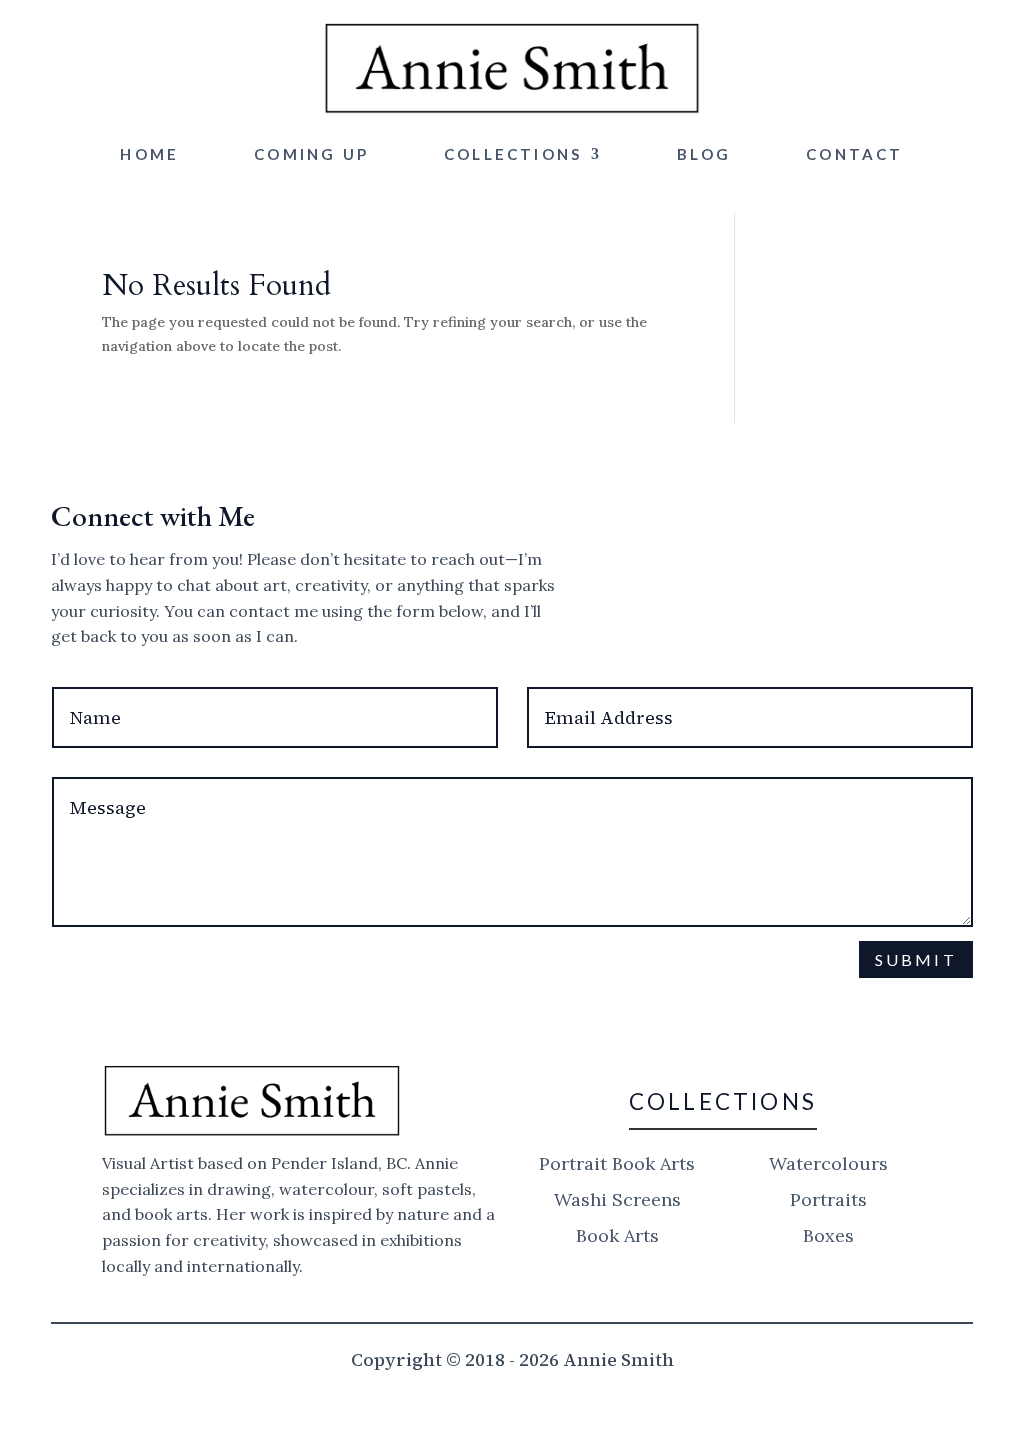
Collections (513, 154)
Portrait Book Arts (617, 1163)
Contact (854, 154)
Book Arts (617, 1235)
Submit (916, 959)
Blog (704, 154)
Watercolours (828, 1163)
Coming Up (311, 154)
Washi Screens (617, 1199)
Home (149, 154)
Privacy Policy (518, 1006)
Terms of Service (689, 1006)
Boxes (828, 1235)
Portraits (828, 1199)
